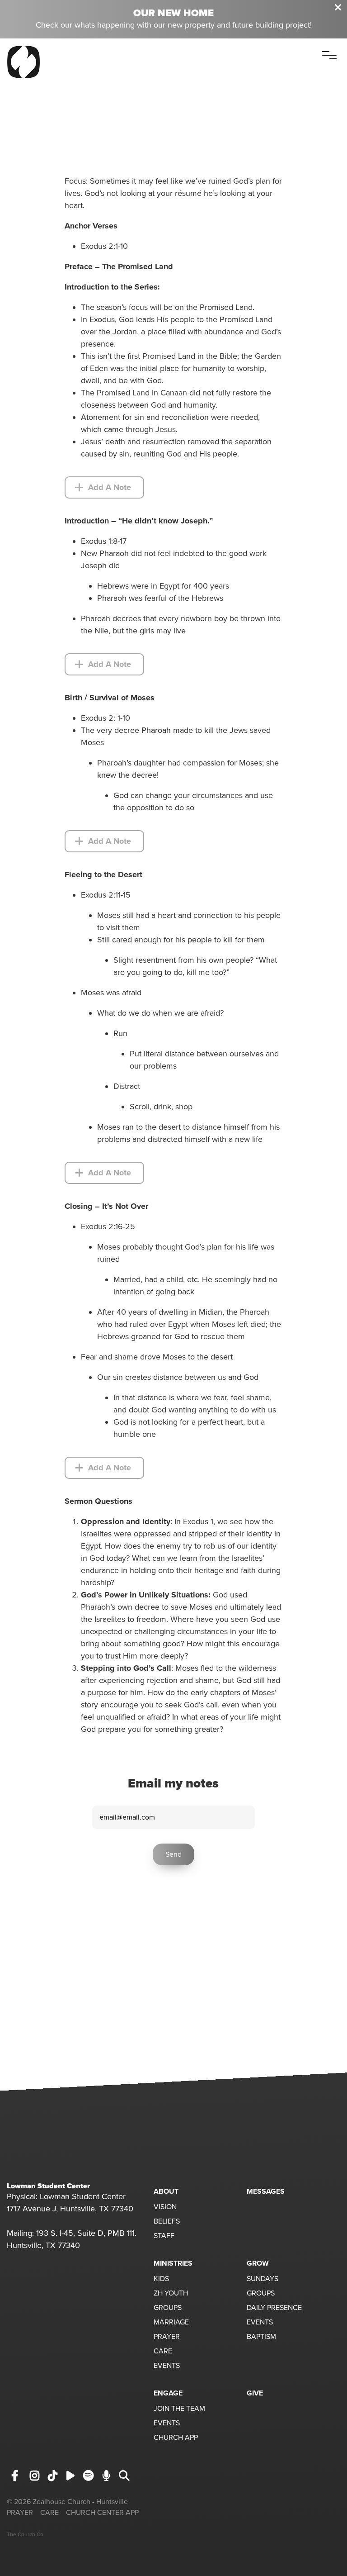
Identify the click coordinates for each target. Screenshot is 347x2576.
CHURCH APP (176, 2438)
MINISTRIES (173, 2263)
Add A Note (108, 487)
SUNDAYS (263, 2279)
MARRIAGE (171, 2323)
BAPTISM (261, 2337)
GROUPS (168, 2308)
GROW (258, 2263)
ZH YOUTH (171, 2294)
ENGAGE (168, 2393)
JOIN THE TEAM (179, 2409)
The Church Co (25, 2534)
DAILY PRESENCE (274, 2308)
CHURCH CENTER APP (102, 2513)
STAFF (164, 2236)
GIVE (255, 2393)
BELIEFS (167, 2222)
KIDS (161, 2279)
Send (173, 1854)
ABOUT (166, 2191)
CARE (163, 2352)
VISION (165, 2207)
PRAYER (167, 2337)
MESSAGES (266, 2191)
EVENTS (167, 2366)
